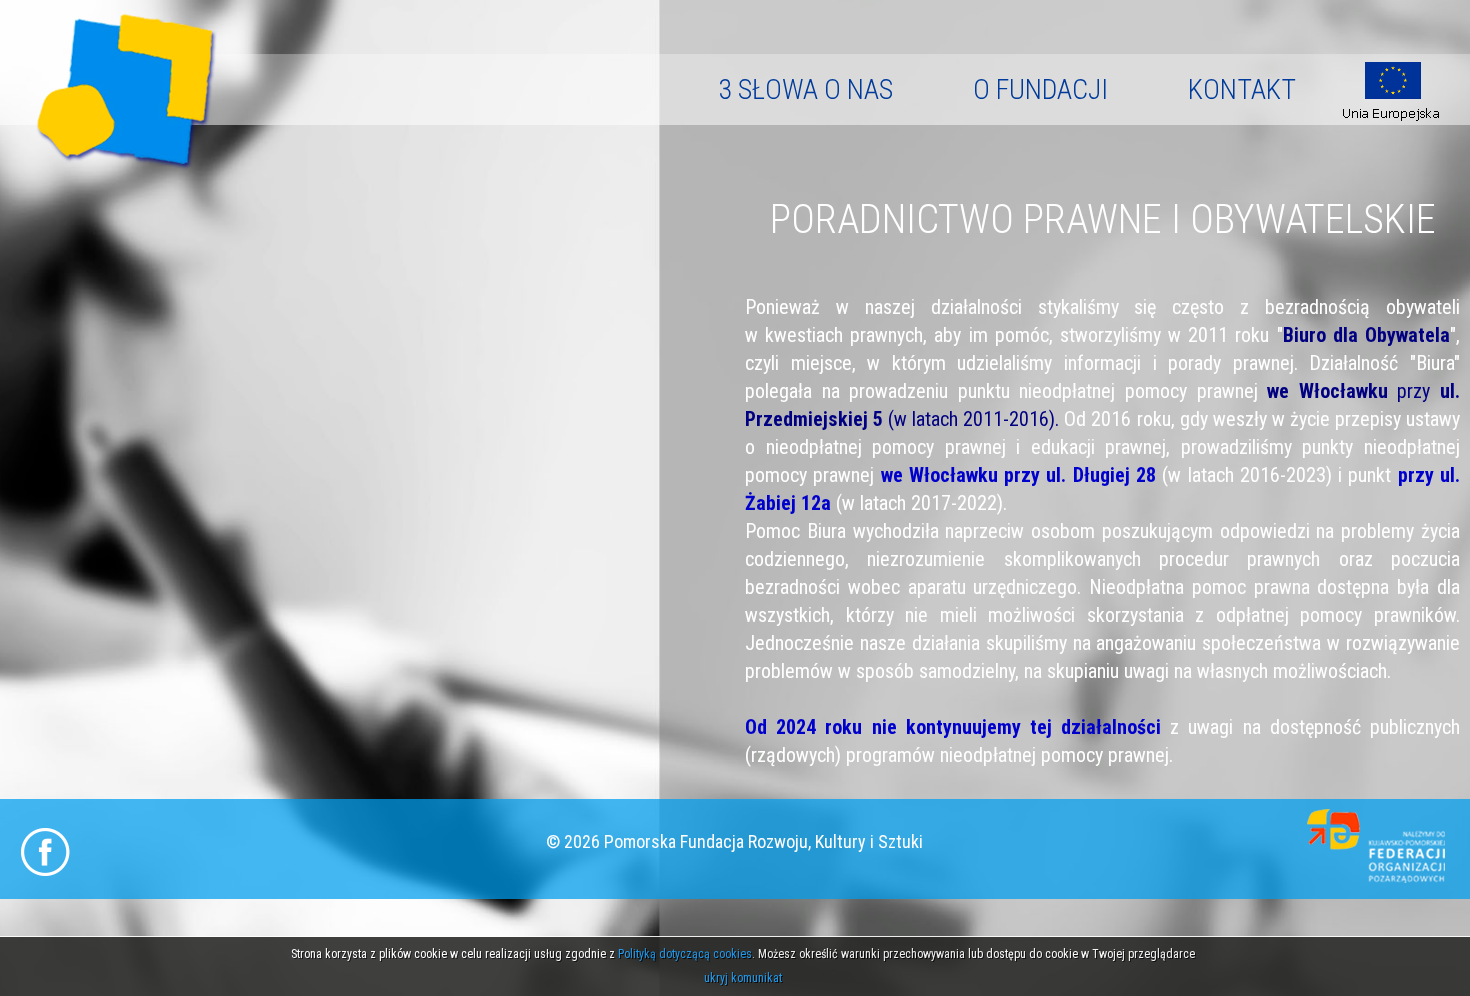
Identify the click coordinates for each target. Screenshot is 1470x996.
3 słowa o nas (805, 89)
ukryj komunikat (743, 978)
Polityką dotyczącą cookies (685, 954)
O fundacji (1040, 89)
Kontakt (1242, 89)
